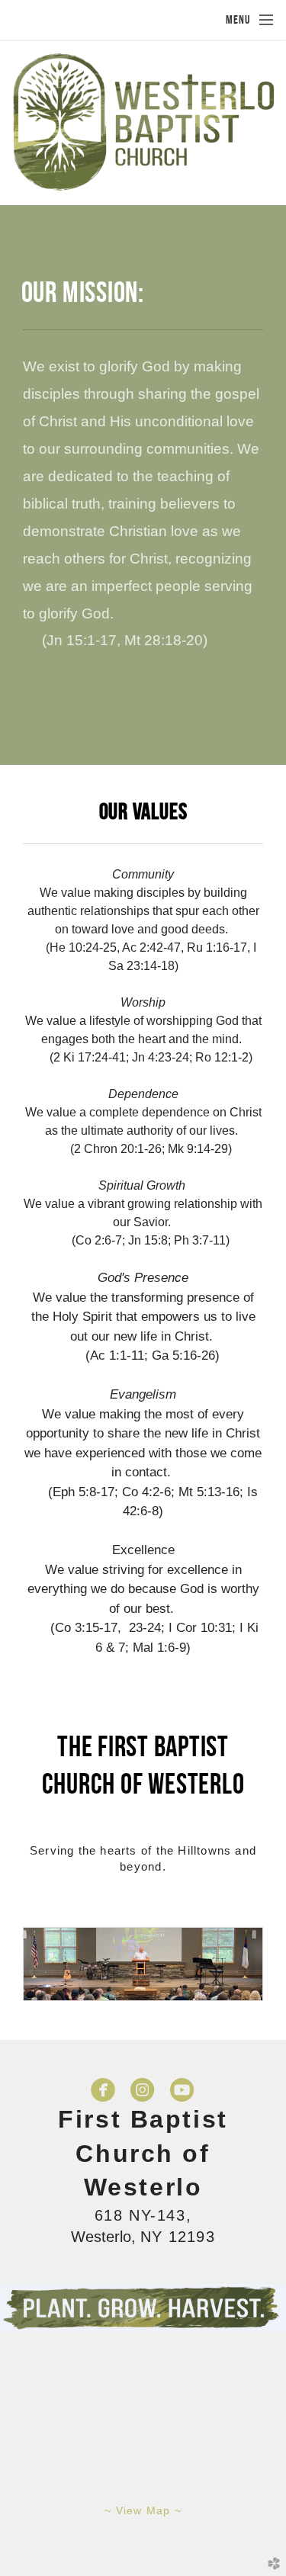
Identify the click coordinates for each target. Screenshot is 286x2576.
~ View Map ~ (143, 2510)
